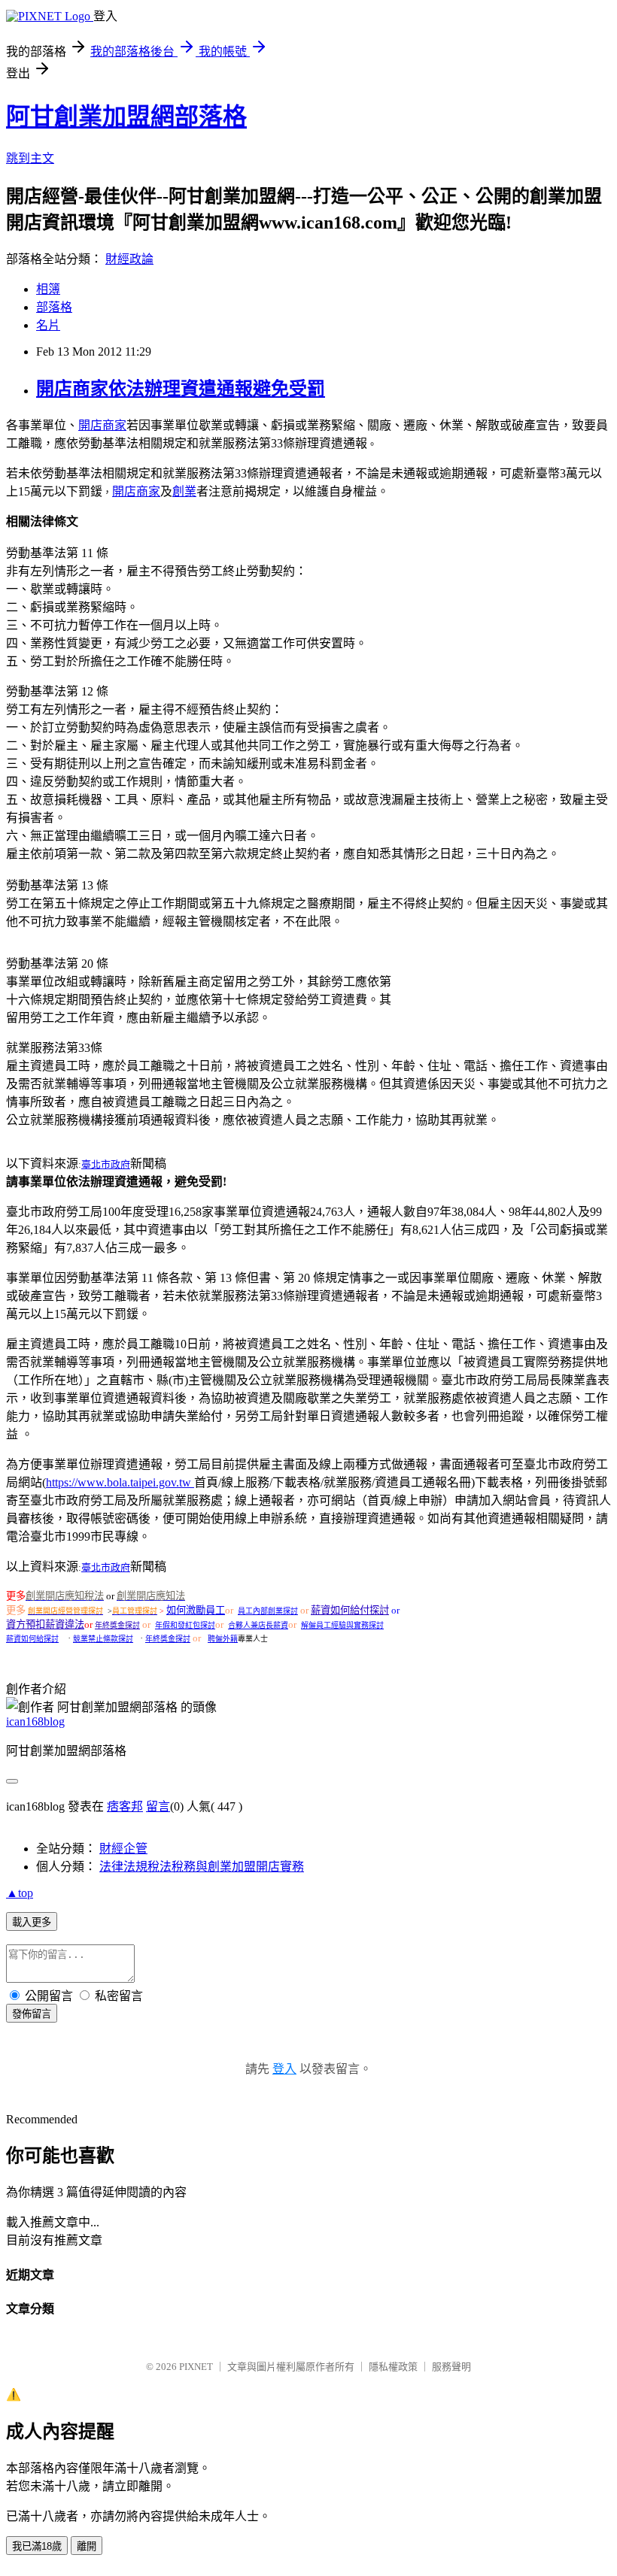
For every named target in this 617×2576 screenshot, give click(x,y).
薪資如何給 (335, 1610)
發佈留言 (32, 2014)
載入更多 (32, 1922)
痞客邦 (125, 1806)
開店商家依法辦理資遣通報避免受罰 (181, 389)
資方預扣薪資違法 (45, 1624)
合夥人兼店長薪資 (258, 1625)
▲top (20, 1893)
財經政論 (129, 259)
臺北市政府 (106, 1164)
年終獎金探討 (117, 1625)
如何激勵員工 (196, 1610)
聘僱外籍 (223, 1639)
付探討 (374, 1610)
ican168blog (35, 1721)
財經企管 (123, 1849)
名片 (48, 325)
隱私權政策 (393, 2367)
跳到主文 (30, 158)
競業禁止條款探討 (103, 1639)
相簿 (48, 289)
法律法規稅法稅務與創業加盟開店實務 (202, 1867)
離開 (87, 2546)
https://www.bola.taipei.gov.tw (120, 1482)
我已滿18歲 (37, 2546)
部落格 (54, 307)
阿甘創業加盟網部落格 (126, 117)
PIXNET (196, 2367)
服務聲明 (451, 2367)
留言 (158, 1806)
